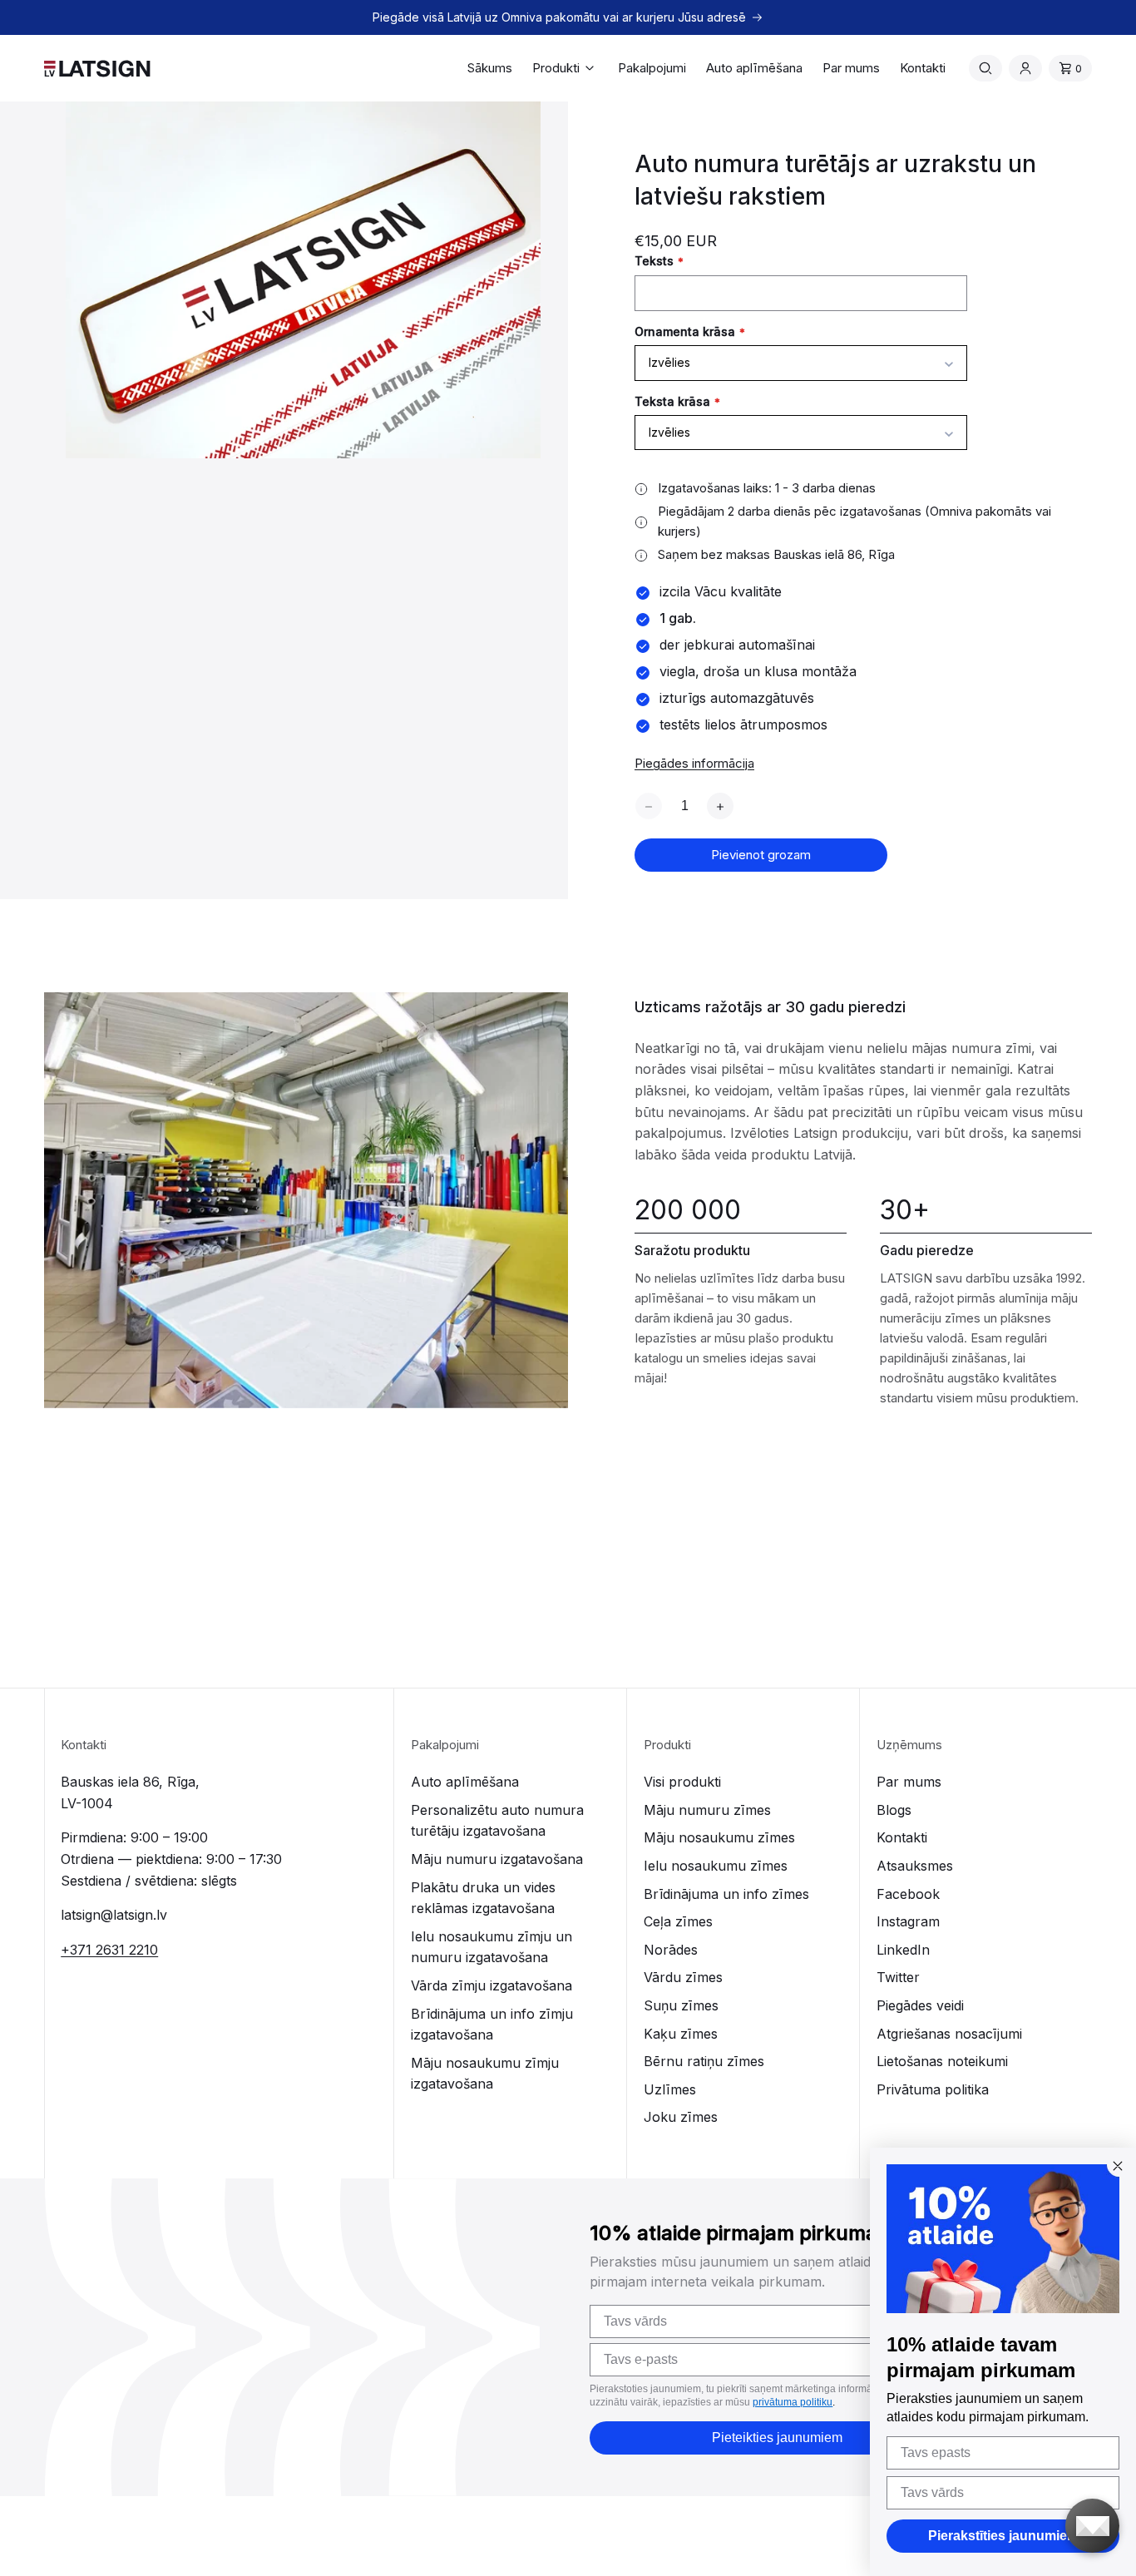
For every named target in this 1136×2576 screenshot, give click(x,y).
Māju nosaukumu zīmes (719, 1837)
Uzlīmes (670, 2089)
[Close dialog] (1118, 2166)
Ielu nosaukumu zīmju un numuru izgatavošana (491, 1947)
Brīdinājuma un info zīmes (726, 1894)
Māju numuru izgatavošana (497, 1859)
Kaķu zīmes (681, 2034)
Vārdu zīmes (683, 1977)
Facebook (908, 1894)
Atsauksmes (915, 1866)
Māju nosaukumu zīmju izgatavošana (485, 2074)
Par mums (909, 1782)
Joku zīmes (681, 2117)
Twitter (898, 1977)
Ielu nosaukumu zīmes (716, 1866)
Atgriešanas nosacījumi (949, 2034)
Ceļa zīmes (678, 1921)
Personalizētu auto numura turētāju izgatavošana (497, 1821)
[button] (565, 68)
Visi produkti (682, 1782)
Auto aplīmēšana (465, 1782)
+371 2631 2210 (109, 1950)
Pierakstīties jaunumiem (1003, 2536)
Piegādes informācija (694, 763)
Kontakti (902, 1837)
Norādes (671, 1950)
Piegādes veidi (920, 2005)
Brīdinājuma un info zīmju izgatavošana (492, 2025)
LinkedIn (903, 1950)
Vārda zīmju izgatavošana (491, 1985)
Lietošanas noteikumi (942, 2061)
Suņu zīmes (681, 2005)
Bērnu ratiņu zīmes (704, 2061)
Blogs (894, 1810)
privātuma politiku (793, 2402)
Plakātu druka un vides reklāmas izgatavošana (483, 1898)
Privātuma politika (933, 2089)
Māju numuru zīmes (707, 1810)
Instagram (908, 1921)
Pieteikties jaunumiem (777, 2438)
